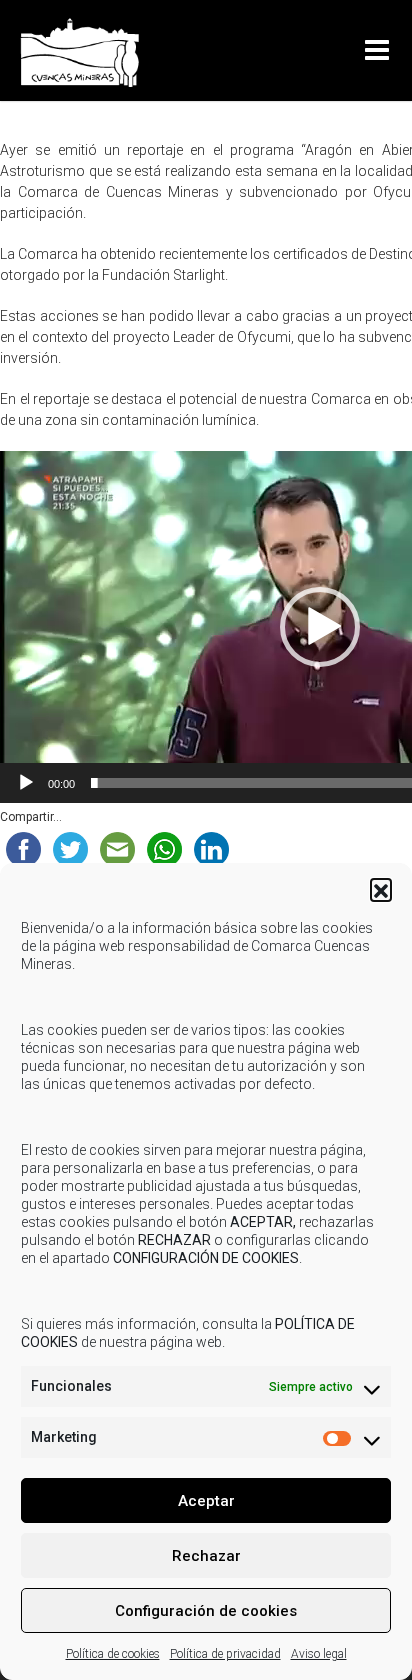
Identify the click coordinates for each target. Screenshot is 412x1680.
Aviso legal (319, 1654)
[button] (381, 889)
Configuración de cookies (206, 1611)
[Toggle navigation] (381, 50)
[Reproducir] (26, 783)
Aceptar (206, 1501)
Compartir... (31, 817)
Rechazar (206, 1556)
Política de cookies (113, 1654)
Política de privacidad (225, 1654)
